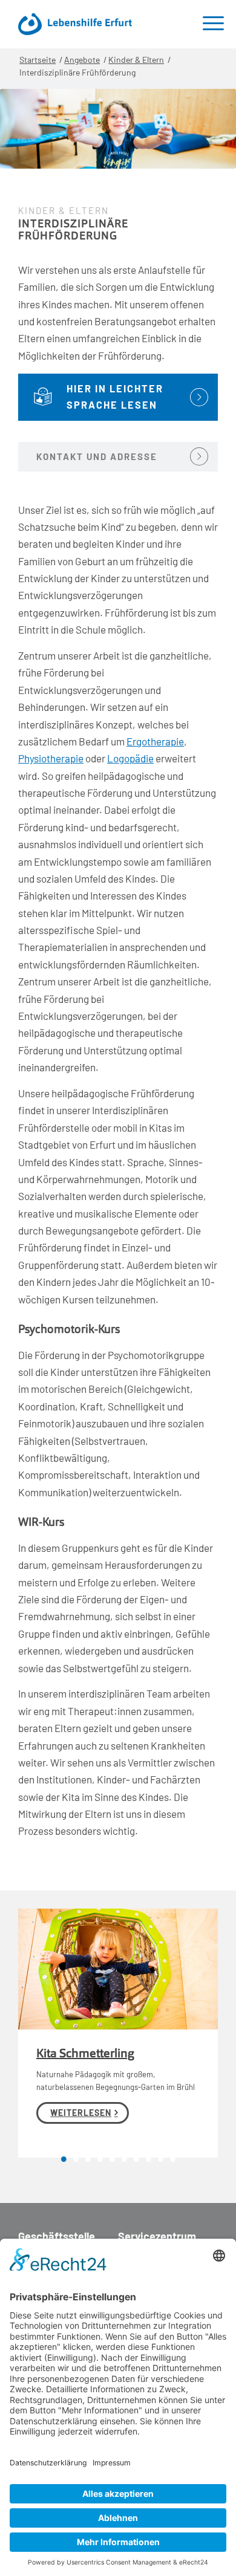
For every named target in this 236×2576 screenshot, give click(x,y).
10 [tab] (172, 2161)
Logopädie (130, 758)
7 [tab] (136, 2161)
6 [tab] (124, 2161)
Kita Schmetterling (85, 2054)
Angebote (82, 60)
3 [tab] (88, 2161)
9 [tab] (160, 2161)
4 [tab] (100, 2161)
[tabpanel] (118, 2033)
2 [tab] (76, 2161)
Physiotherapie (51, 758)
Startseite (38, 60)
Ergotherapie (155, 741)
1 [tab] (64, 2161)
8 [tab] (148, 2161)
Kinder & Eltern (136, 60)
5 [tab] (112, 2161)
